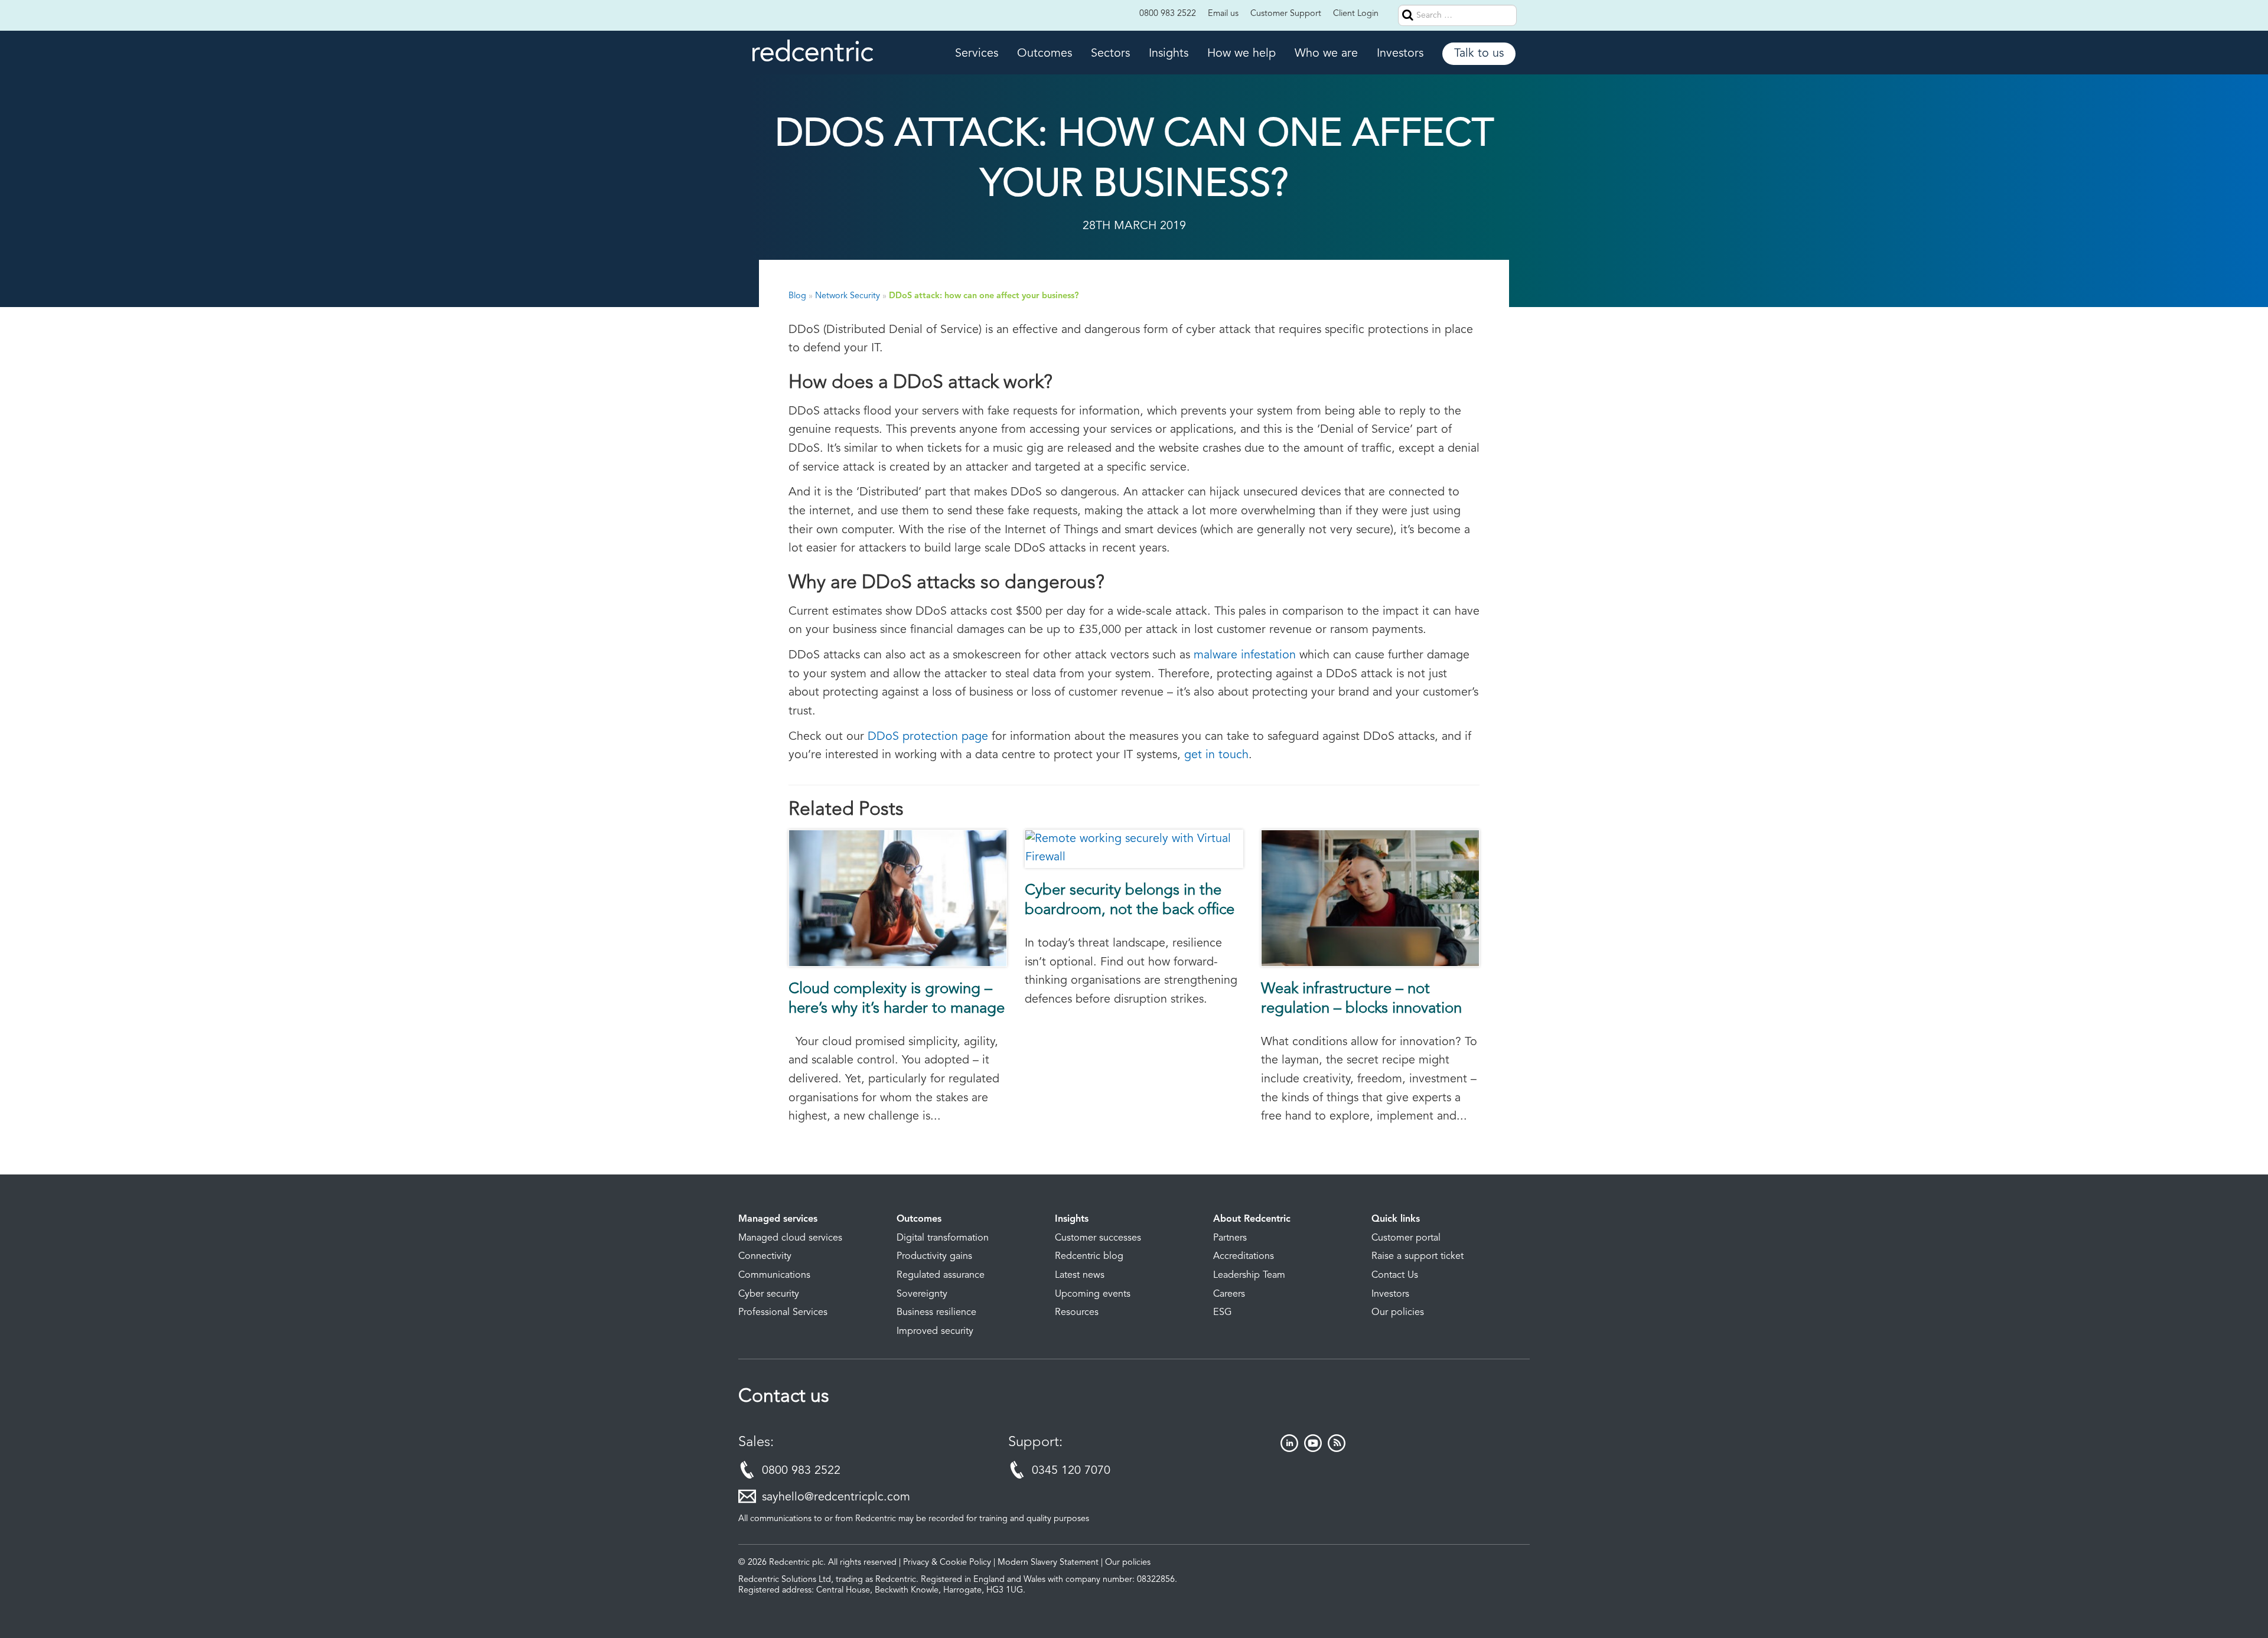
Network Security (848, 296)
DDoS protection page (928, 737)
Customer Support (1286, 14)
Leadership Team (1249, 1275)
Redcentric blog (1089, 1257)
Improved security (935, 1332)
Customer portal (1406, 1238)
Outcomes (1045, 54)
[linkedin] (1289, 1449)
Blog (797, 296)
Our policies (1398, 1313)
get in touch (1216, 755)
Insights (1169, 54)
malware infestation (1245, 655)
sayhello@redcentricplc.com (836, 1497)
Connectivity (765, 1257)
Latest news (1080, 1275)
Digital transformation (943, 1238)
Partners (1230, 1238)
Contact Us (1395, 1275)
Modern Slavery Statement (1048, 1563)
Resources (1077, 1313)
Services (977, 54)
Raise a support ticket (1417, 1257)
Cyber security (769, 1294)
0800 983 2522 (1168, 14)
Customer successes (1098, 1238)
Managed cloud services (790, 1238)
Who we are (1326, 54)
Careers (1229, 1294)
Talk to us (1479, 54)
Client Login (1356, 14)
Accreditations (1244, 1257)
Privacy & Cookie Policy (947, 1563)
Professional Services (783, 1313)
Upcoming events (1093, 1294)
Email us (1223, 14)
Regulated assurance (941, 1275)
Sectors (1110, 54)
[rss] (1337, 1449)
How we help (1241, 54)
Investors (1400, 54)
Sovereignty (922, 1294)
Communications (774, 1275)
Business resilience (936, 1313)
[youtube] (1313, 1449)
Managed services (778, 1219)
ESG (1223, 1313)
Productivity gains (934, 1257)
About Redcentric (1252, 1219)
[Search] (1525, 15)
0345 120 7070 (1071, 1471)
